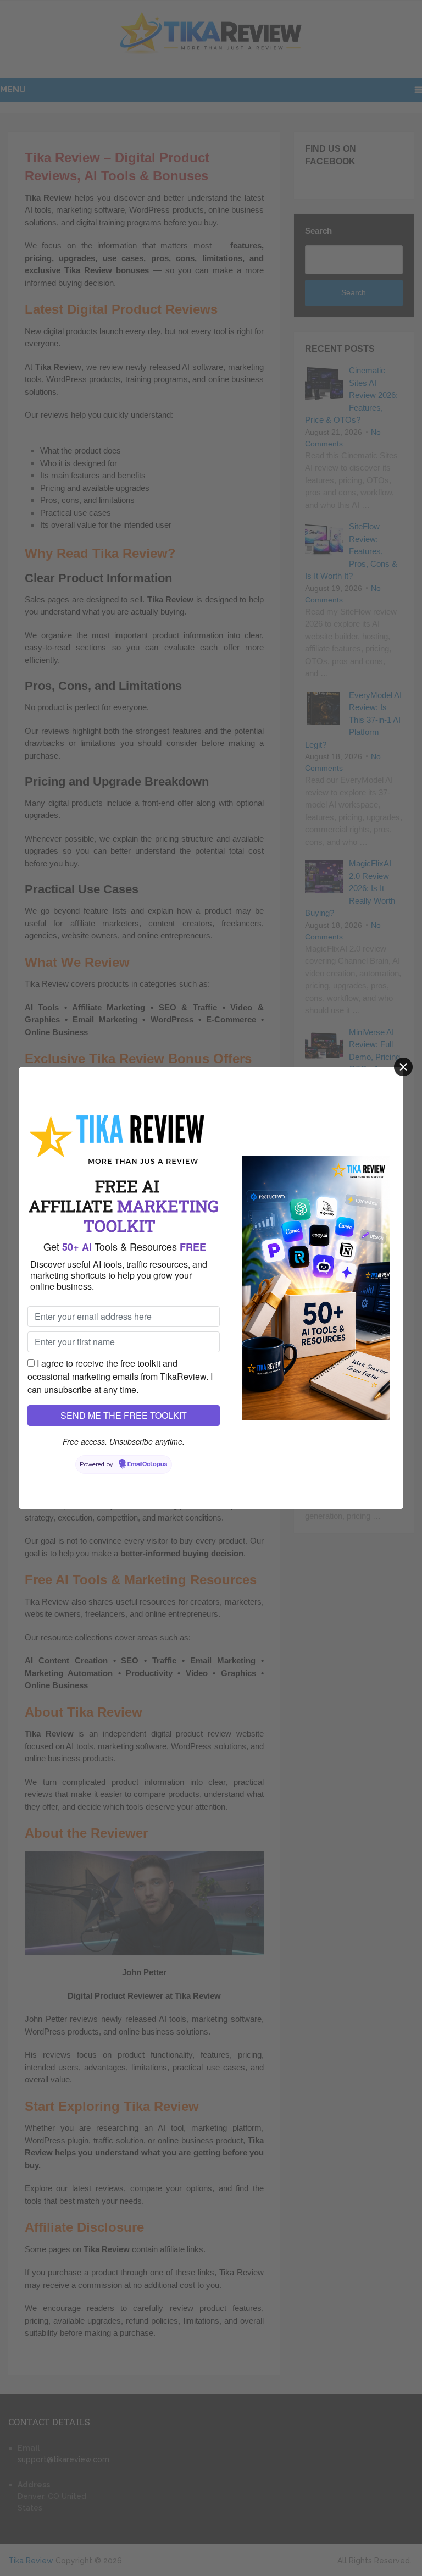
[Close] (403, 1067)
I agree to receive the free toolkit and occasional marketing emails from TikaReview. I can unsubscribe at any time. (120, 1376)
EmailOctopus (147, 1464)
